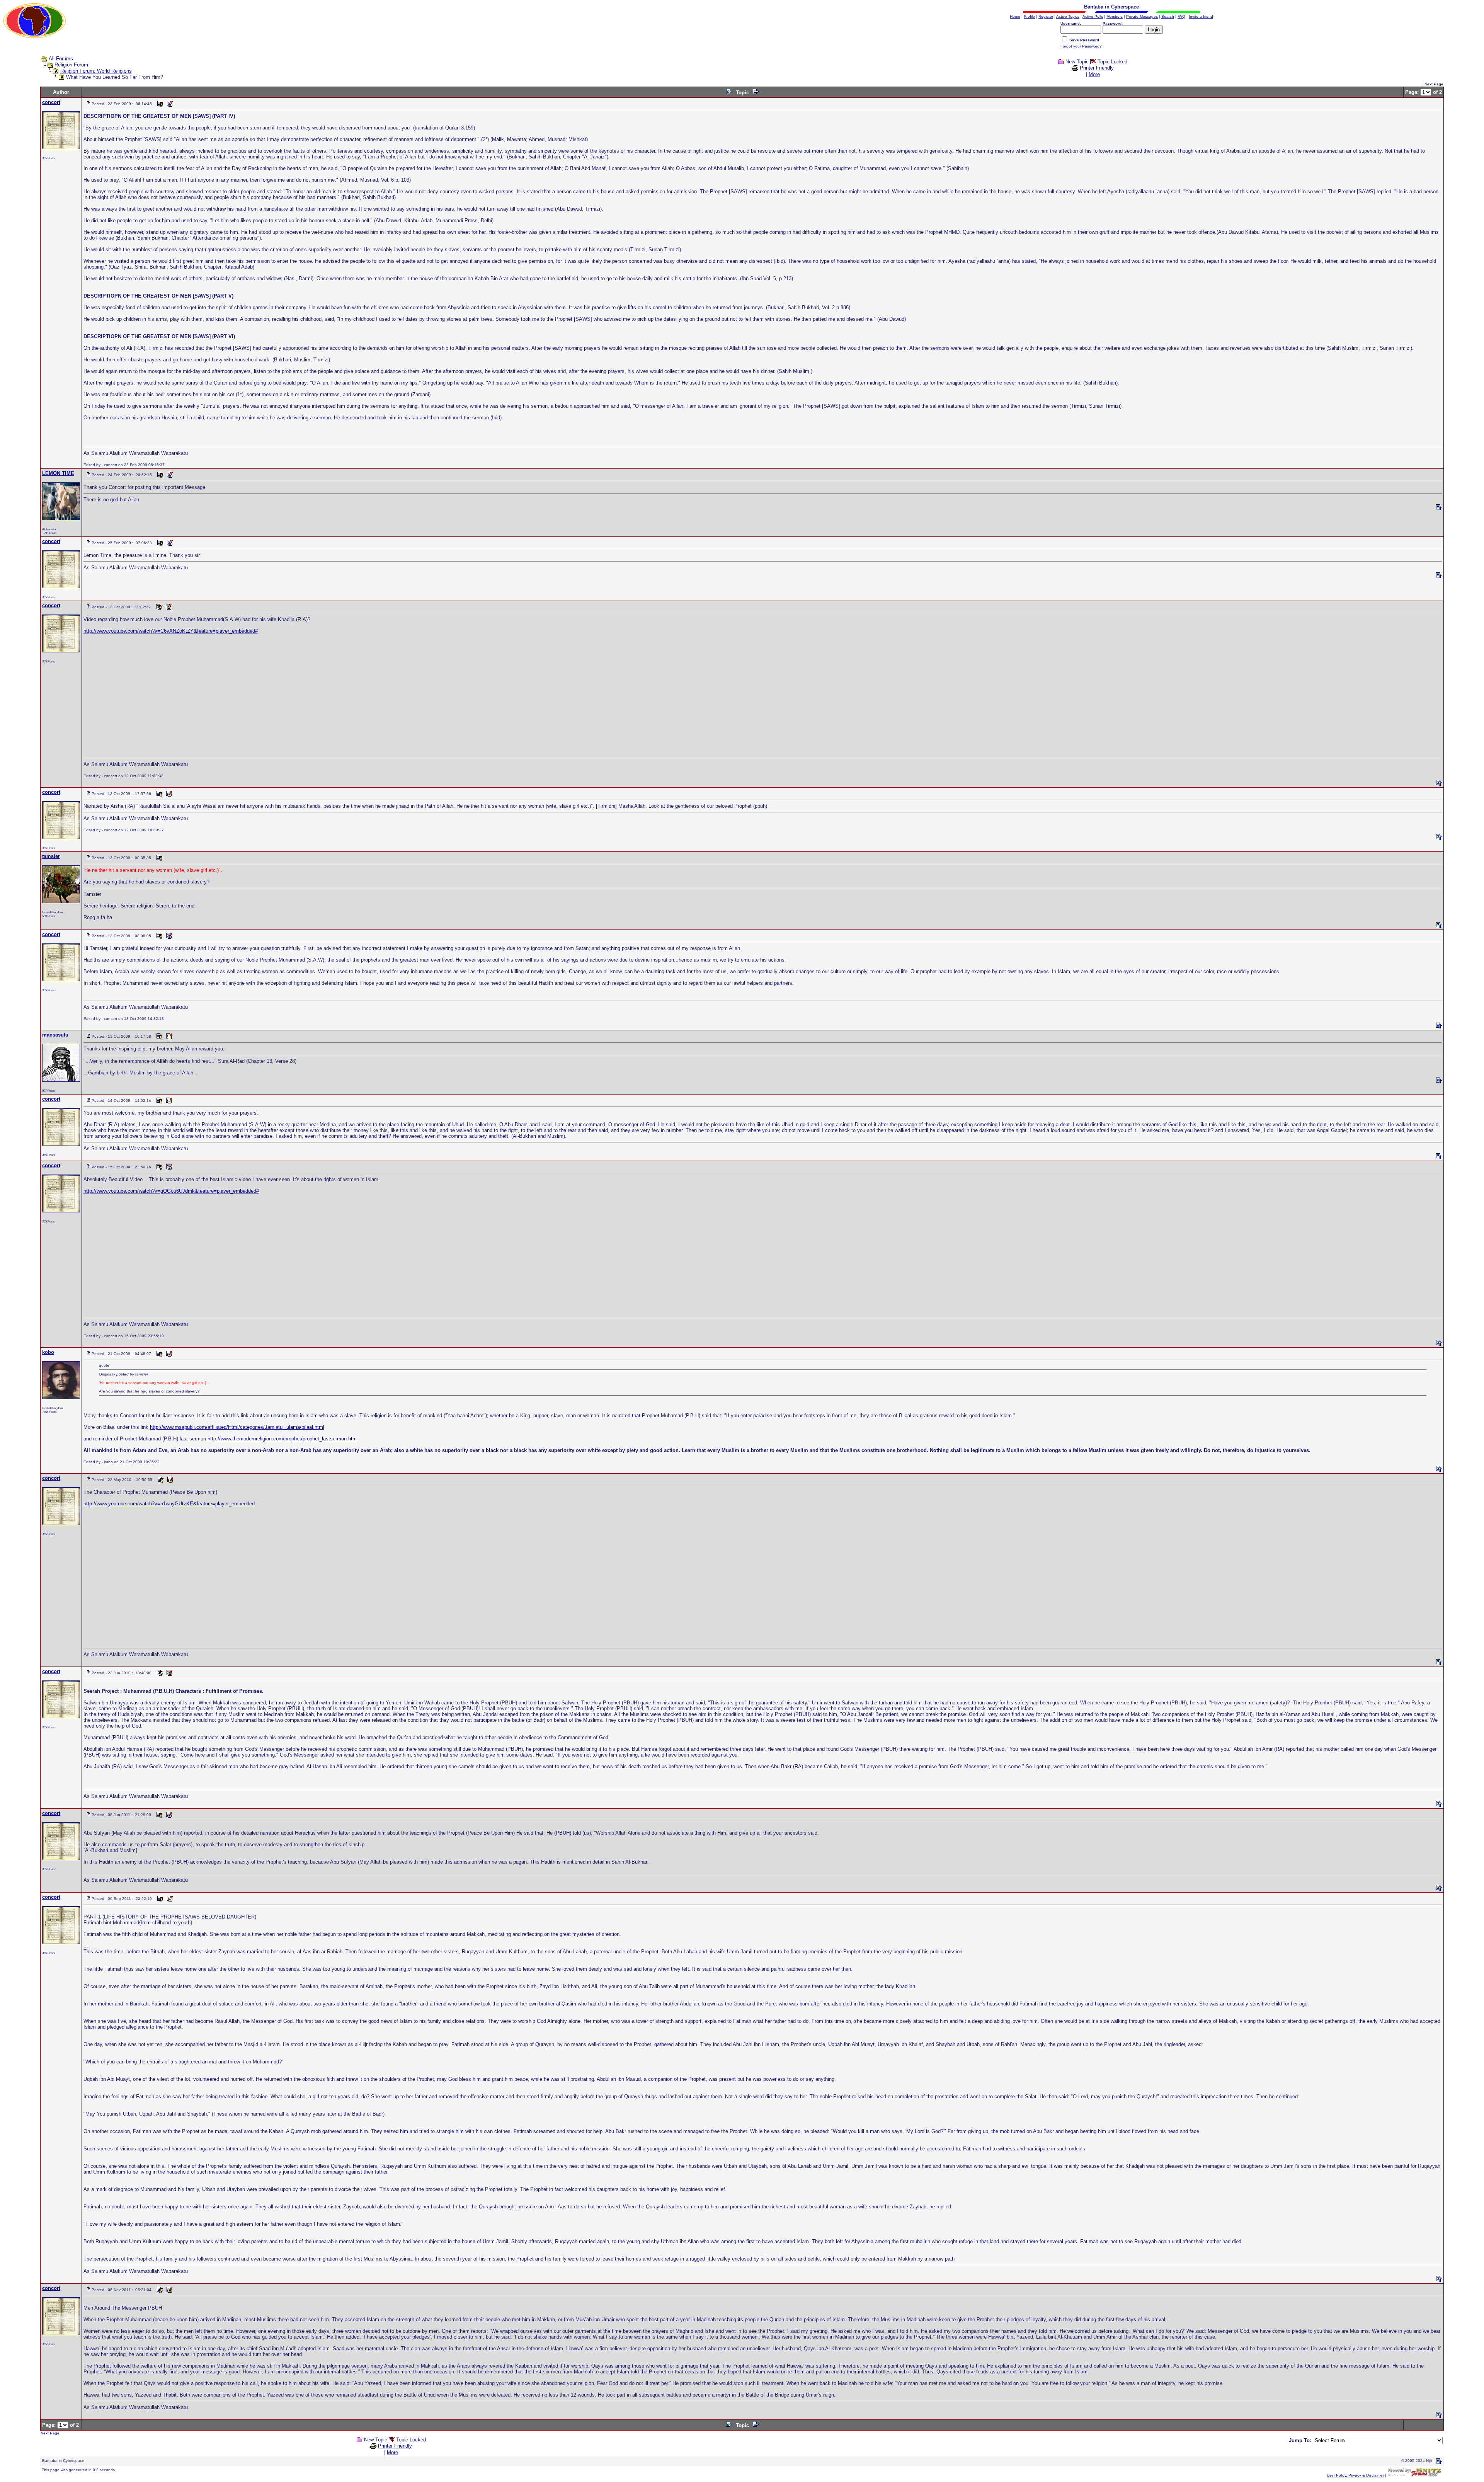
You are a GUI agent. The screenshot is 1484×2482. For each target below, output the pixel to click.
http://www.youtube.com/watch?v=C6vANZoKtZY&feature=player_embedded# (171, 631)
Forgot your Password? (1081, 46)
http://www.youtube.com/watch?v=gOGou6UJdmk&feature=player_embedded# (171, 1191)
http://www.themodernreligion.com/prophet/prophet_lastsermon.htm (282, 1439)
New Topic (1077, 62)
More (1094, 74)
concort (51, 102)
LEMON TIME (58, 473)
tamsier (51, 856)
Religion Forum (71, 65)
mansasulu (55, 1035)
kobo (48, 1352)
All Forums (61, 59)
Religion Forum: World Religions (96, 71)
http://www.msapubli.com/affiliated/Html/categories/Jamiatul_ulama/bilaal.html (237, 1427)
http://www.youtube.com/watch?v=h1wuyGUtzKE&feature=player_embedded (169, 1504)
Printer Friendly (1097, 68)
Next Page (1434, 84)
